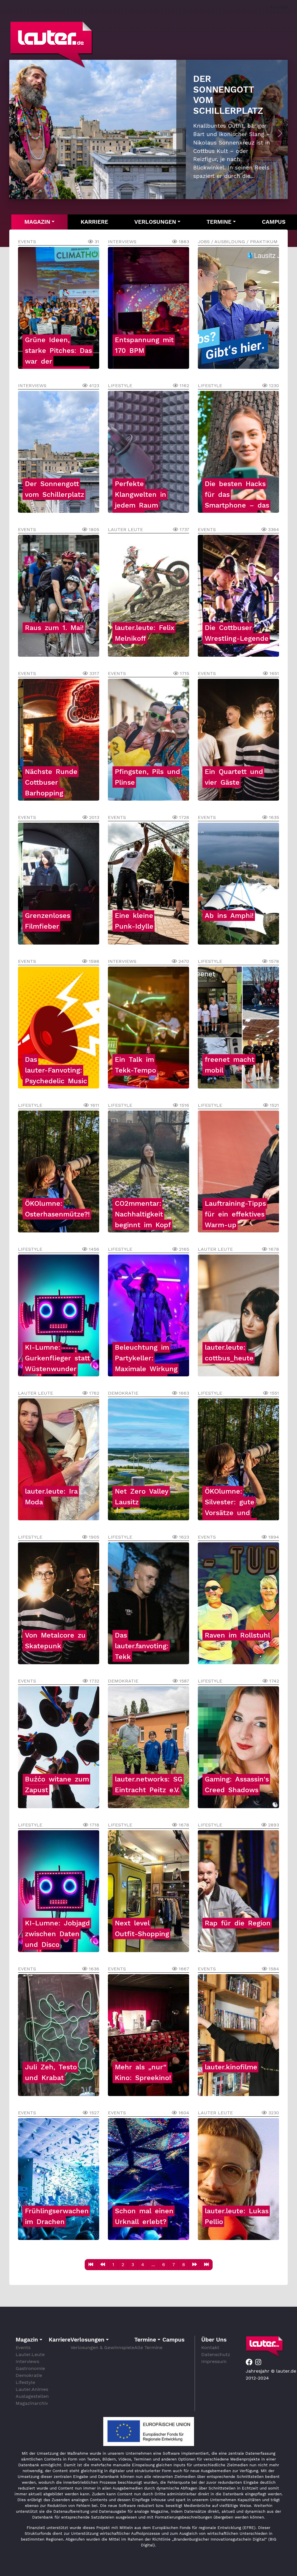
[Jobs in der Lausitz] (203, 297)
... (153, 2264)
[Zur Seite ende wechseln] (207, 2265)
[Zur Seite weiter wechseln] (195, 2265)
